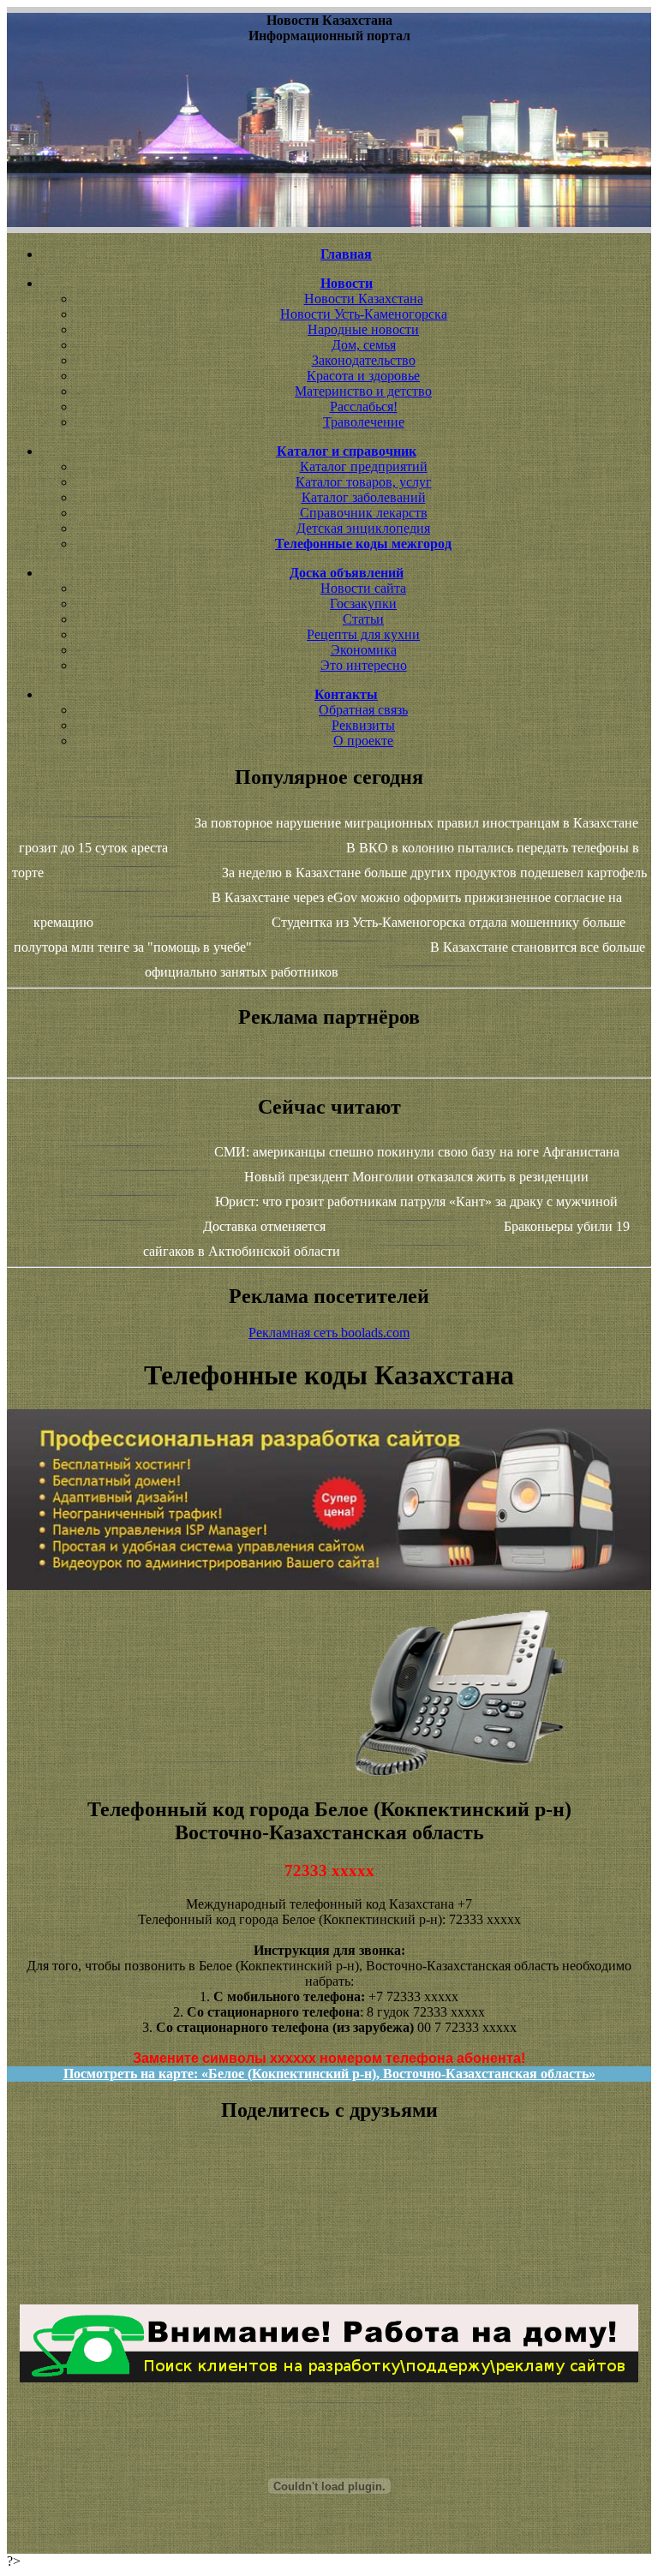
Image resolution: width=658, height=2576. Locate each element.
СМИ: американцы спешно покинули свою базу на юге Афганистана (417, 1152)
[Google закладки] (329, 2206)
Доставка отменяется (264, 1226)
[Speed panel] (329, 2175)
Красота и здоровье (363, 376)
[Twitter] (329, 2252)
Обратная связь (363, 710)
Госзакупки (363, 604)
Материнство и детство (363, 391)
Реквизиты (363, 725)
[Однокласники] (329, 2268)
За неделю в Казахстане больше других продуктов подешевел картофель (434, 873)
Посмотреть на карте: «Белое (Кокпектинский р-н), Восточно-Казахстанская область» (329, 2074)
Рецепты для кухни (363, 634)
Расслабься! (364, 406)
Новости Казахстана (364, 299)
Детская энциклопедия (363, 528)
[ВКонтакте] (329, 2221)
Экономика (364, 650)
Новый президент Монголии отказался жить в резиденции (416, 1177)
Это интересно (364, 665)
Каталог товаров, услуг (364, 482)
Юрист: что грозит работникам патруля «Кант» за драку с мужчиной (416, 1201)
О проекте (363, 741)
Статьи (363, 619)
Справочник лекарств (364, 513)
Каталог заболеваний (364, 497)
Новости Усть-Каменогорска (364, 314)
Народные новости (363, 329)
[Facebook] (329, 2237)
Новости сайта (363, 588)
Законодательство (364, 360)
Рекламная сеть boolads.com (329, 1333)
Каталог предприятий (364, 466)
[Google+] (329, 2190)
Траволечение (364, 422)
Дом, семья (364, 345)
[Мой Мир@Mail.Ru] (329, 2283)
